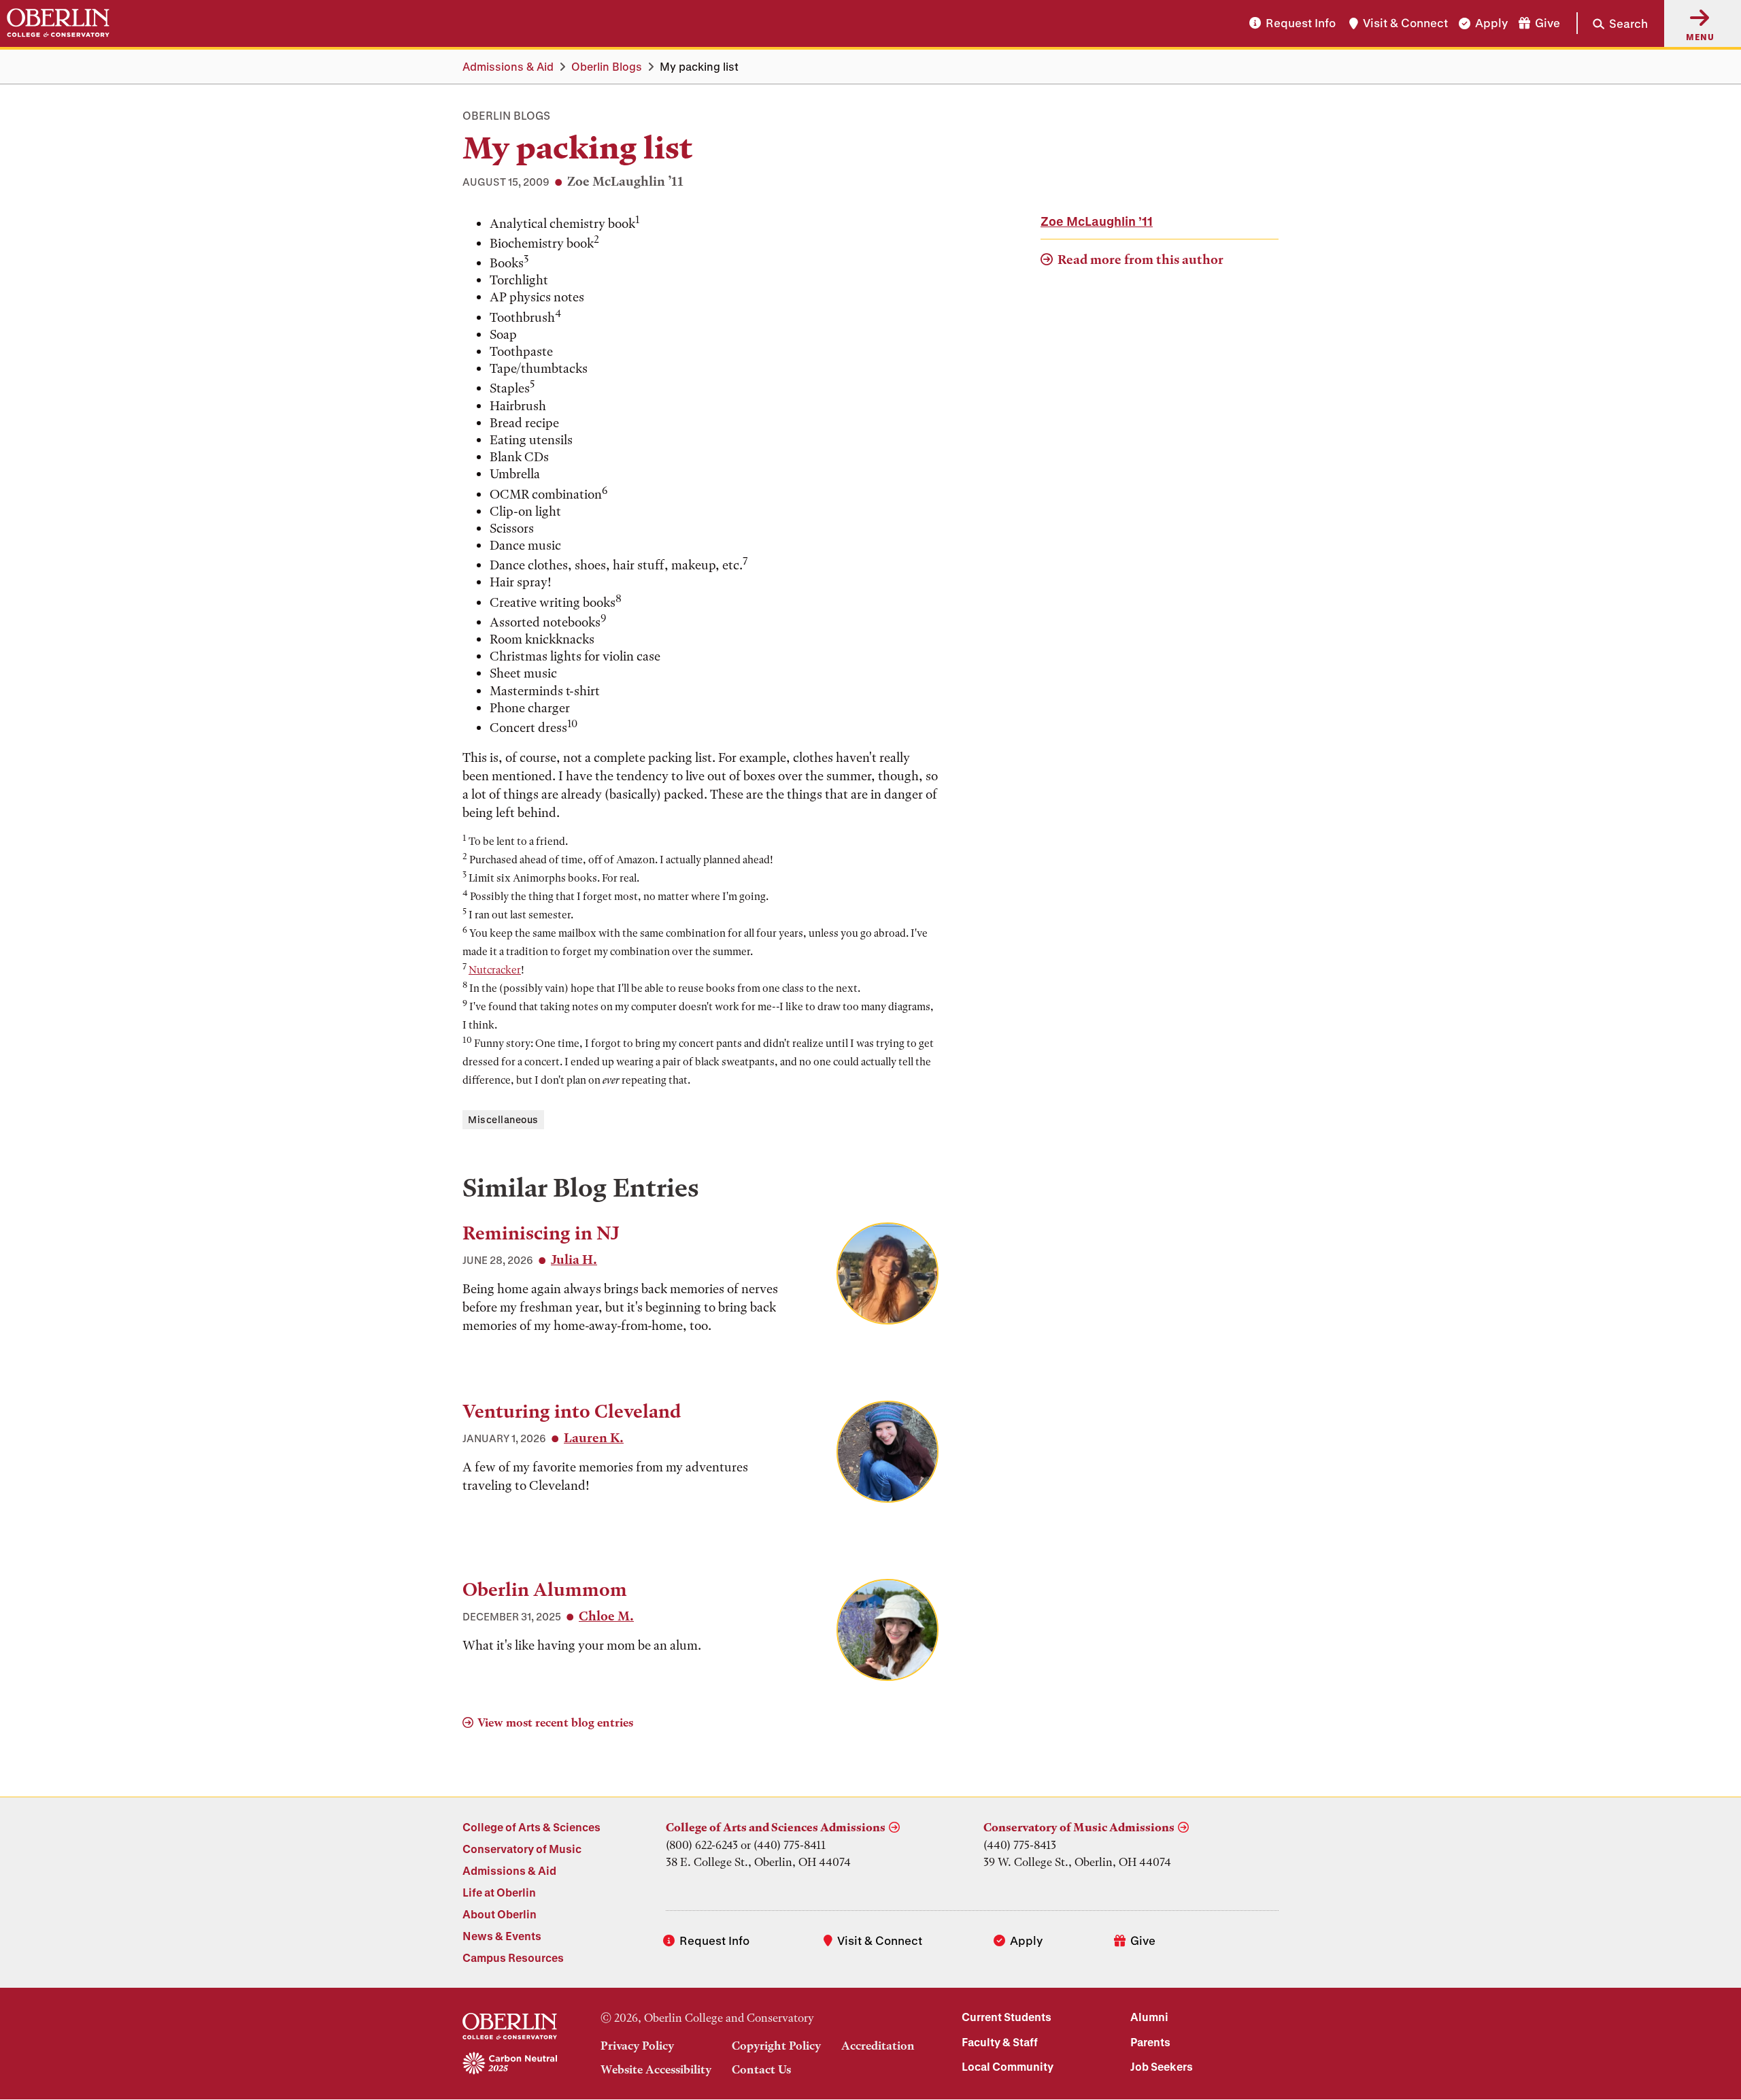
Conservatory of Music (522, 1849)
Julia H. (574, 1260)
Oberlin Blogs (607, 66)
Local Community (1008, 2066)
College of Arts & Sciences (531, 1827)
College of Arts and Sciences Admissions (776, 1827)
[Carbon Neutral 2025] (510, 2064)
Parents (1150, 2042)
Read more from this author (1140, 260)
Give (1548, 23)
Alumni (1149, 2017)
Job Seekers (1162, 2066)
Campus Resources (513, 1957)
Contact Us (761, 2069)
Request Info (1301, 23)
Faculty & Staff (1000, 2042)
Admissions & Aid (508, 66)
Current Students (1007, 2017)
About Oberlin (500, 1914)
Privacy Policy (637, 2046)
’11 (1097, 221)
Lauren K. (594, 1438)
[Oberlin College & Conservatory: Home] (58, 23)
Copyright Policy (776, 2046)
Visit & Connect (1405, 23)
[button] (1612, 23)
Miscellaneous (503, 1119)
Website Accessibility (656, 2069)
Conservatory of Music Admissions (1079, 1827)
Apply (1491, 23)
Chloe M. (606, 1616)
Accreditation (878, 2046)
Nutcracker (495, 970)
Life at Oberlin (499, 1892)
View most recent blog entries (555, 1722)
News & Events (502, 1936)
